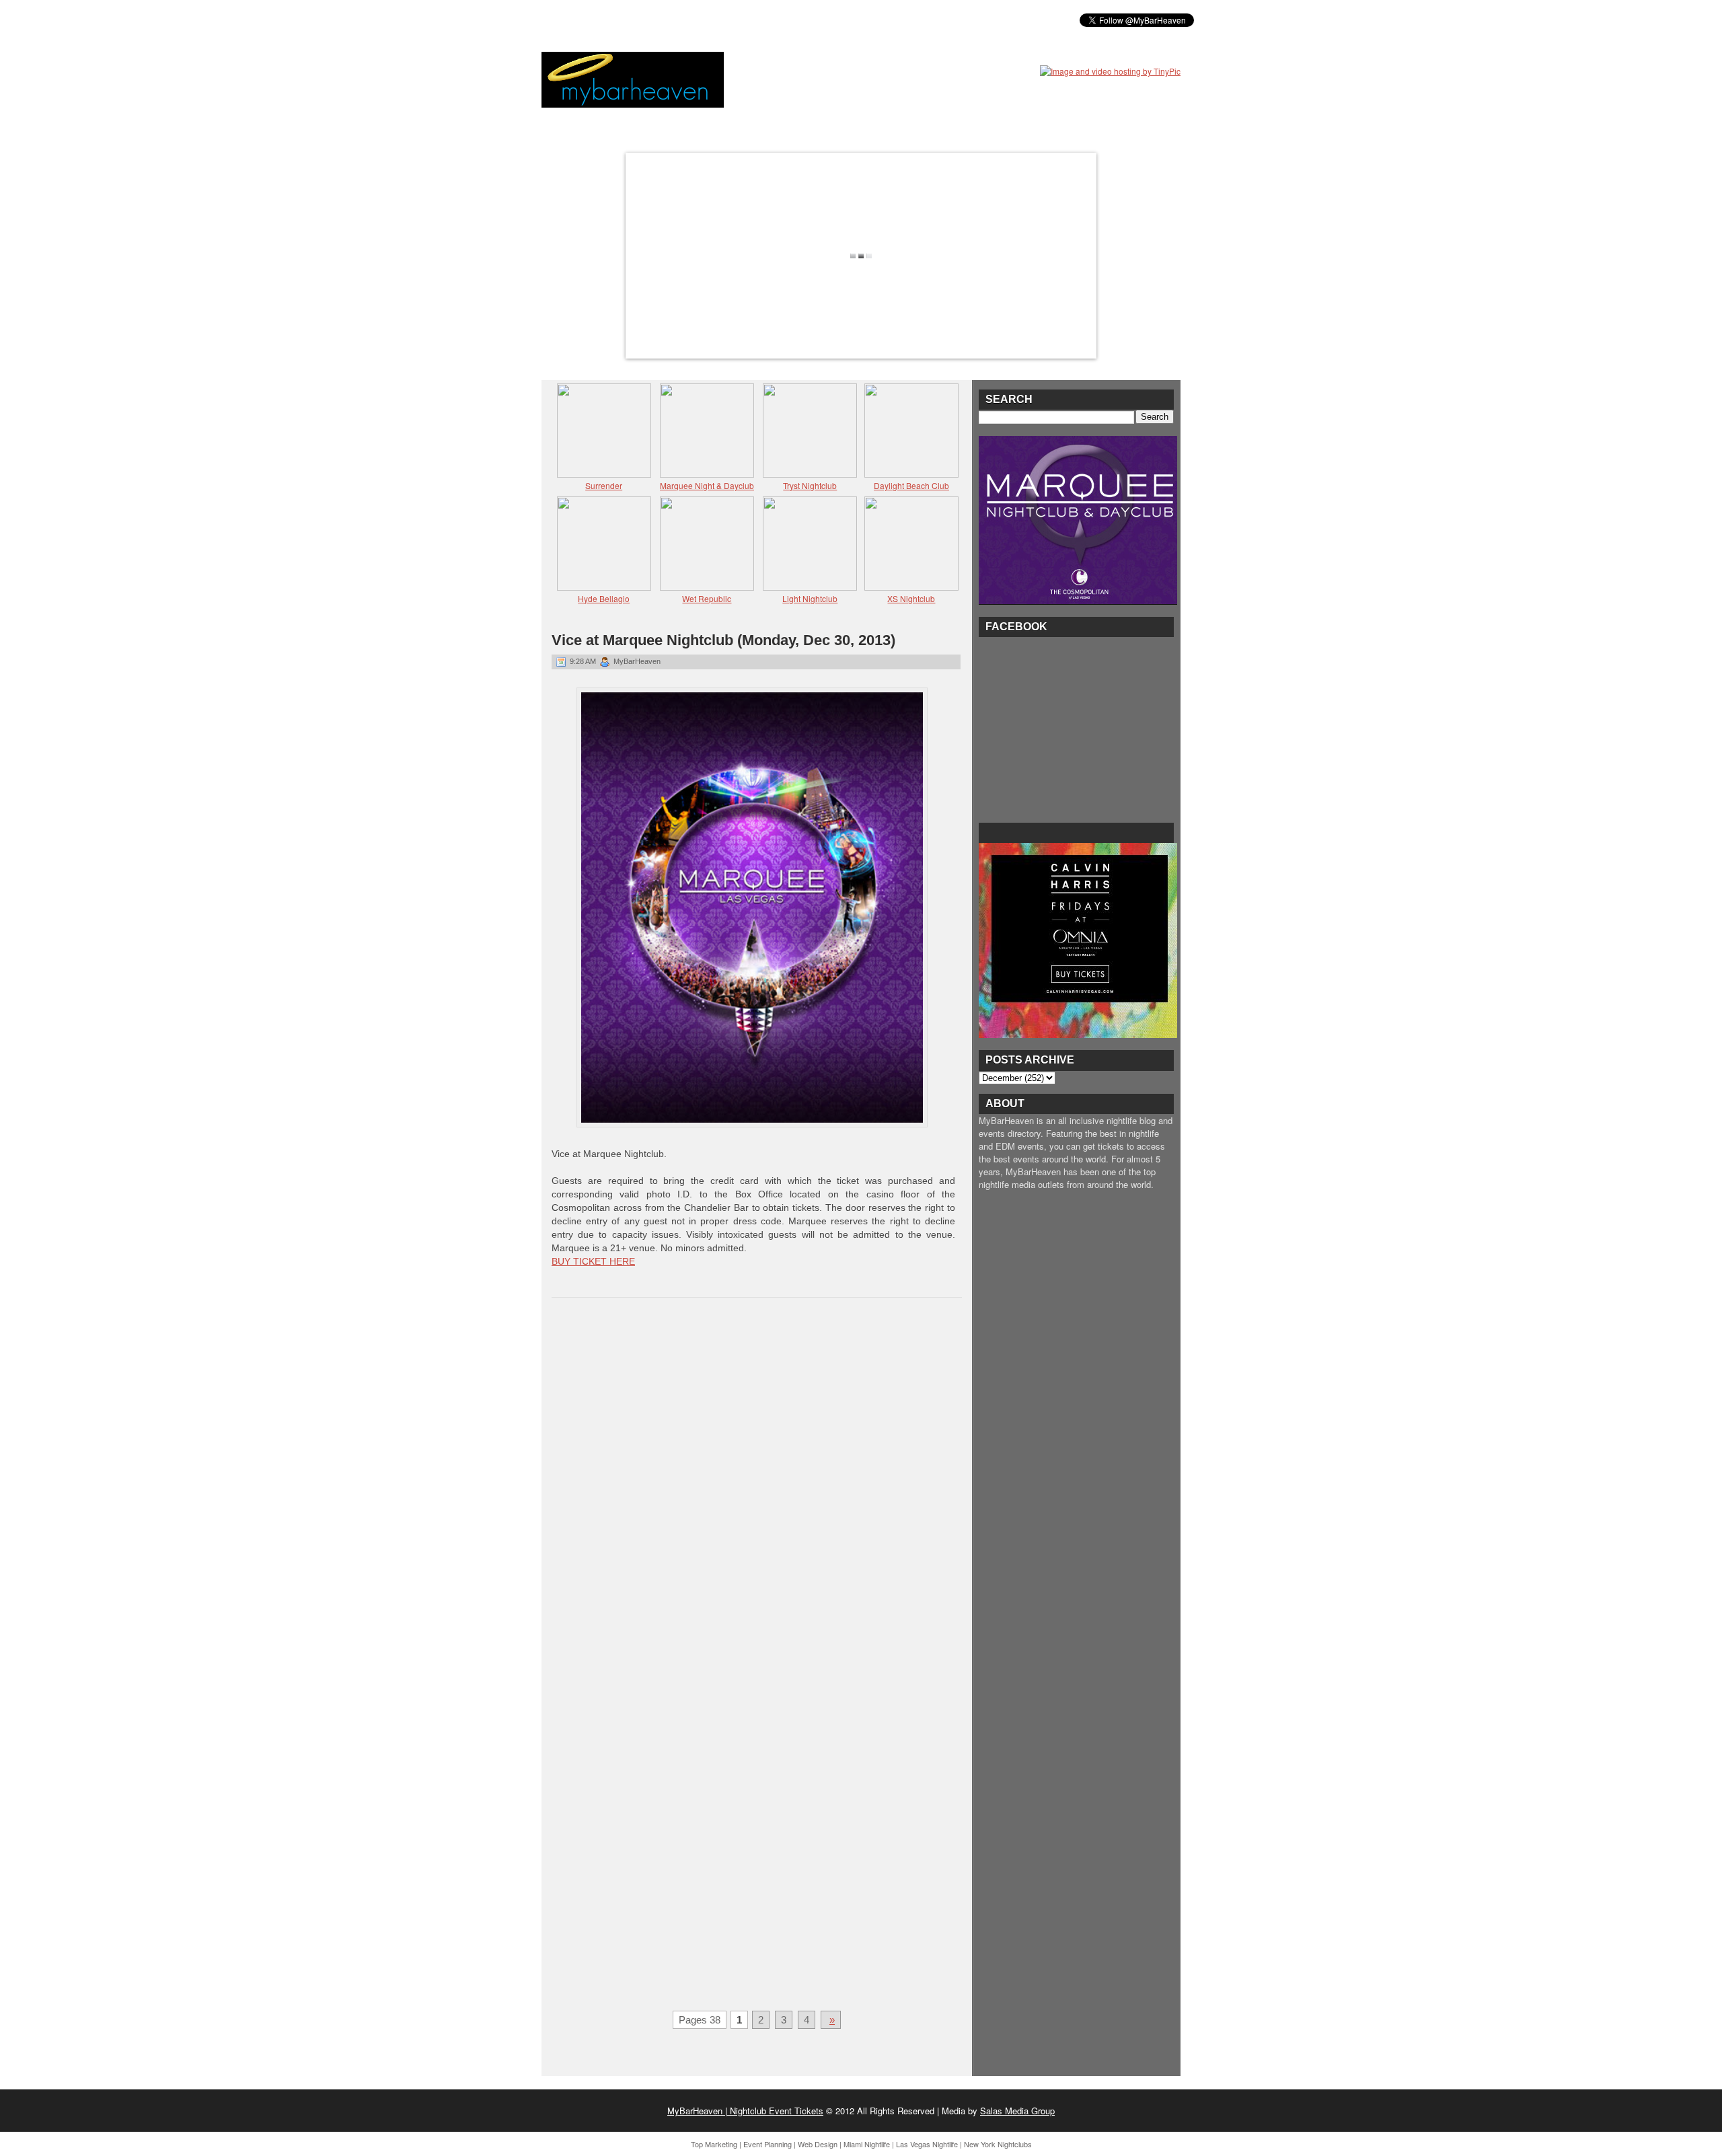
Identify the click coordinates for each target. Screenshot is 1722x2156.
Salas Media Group (1017, 2111)
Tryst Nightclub (810, 485)
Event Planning (768, 2144)
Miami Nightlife (867, 2144)
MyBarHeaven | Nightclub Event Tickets (745, 2111)
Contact (875, 20)
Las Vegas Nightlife (927, 2144)
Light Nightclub (810, 598)
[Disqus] (757, 1483)
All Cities (748, 20)
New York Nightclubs (998, 2144)
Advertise (813, 20)
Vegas (693, 20)
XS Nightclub (911, 598)
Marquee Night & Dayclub (707, 485)
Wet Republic (707, 598)
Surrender (604, 485)
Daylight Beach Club (911, 485)
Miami (648, 20)
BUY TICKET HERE (593, 1261)
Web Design (818, 2144)
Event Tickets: (584, 20)
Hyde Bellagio (604, 598)
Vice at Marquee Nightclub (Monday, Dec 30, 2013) (723, 640)
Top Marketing (714, 2144)
